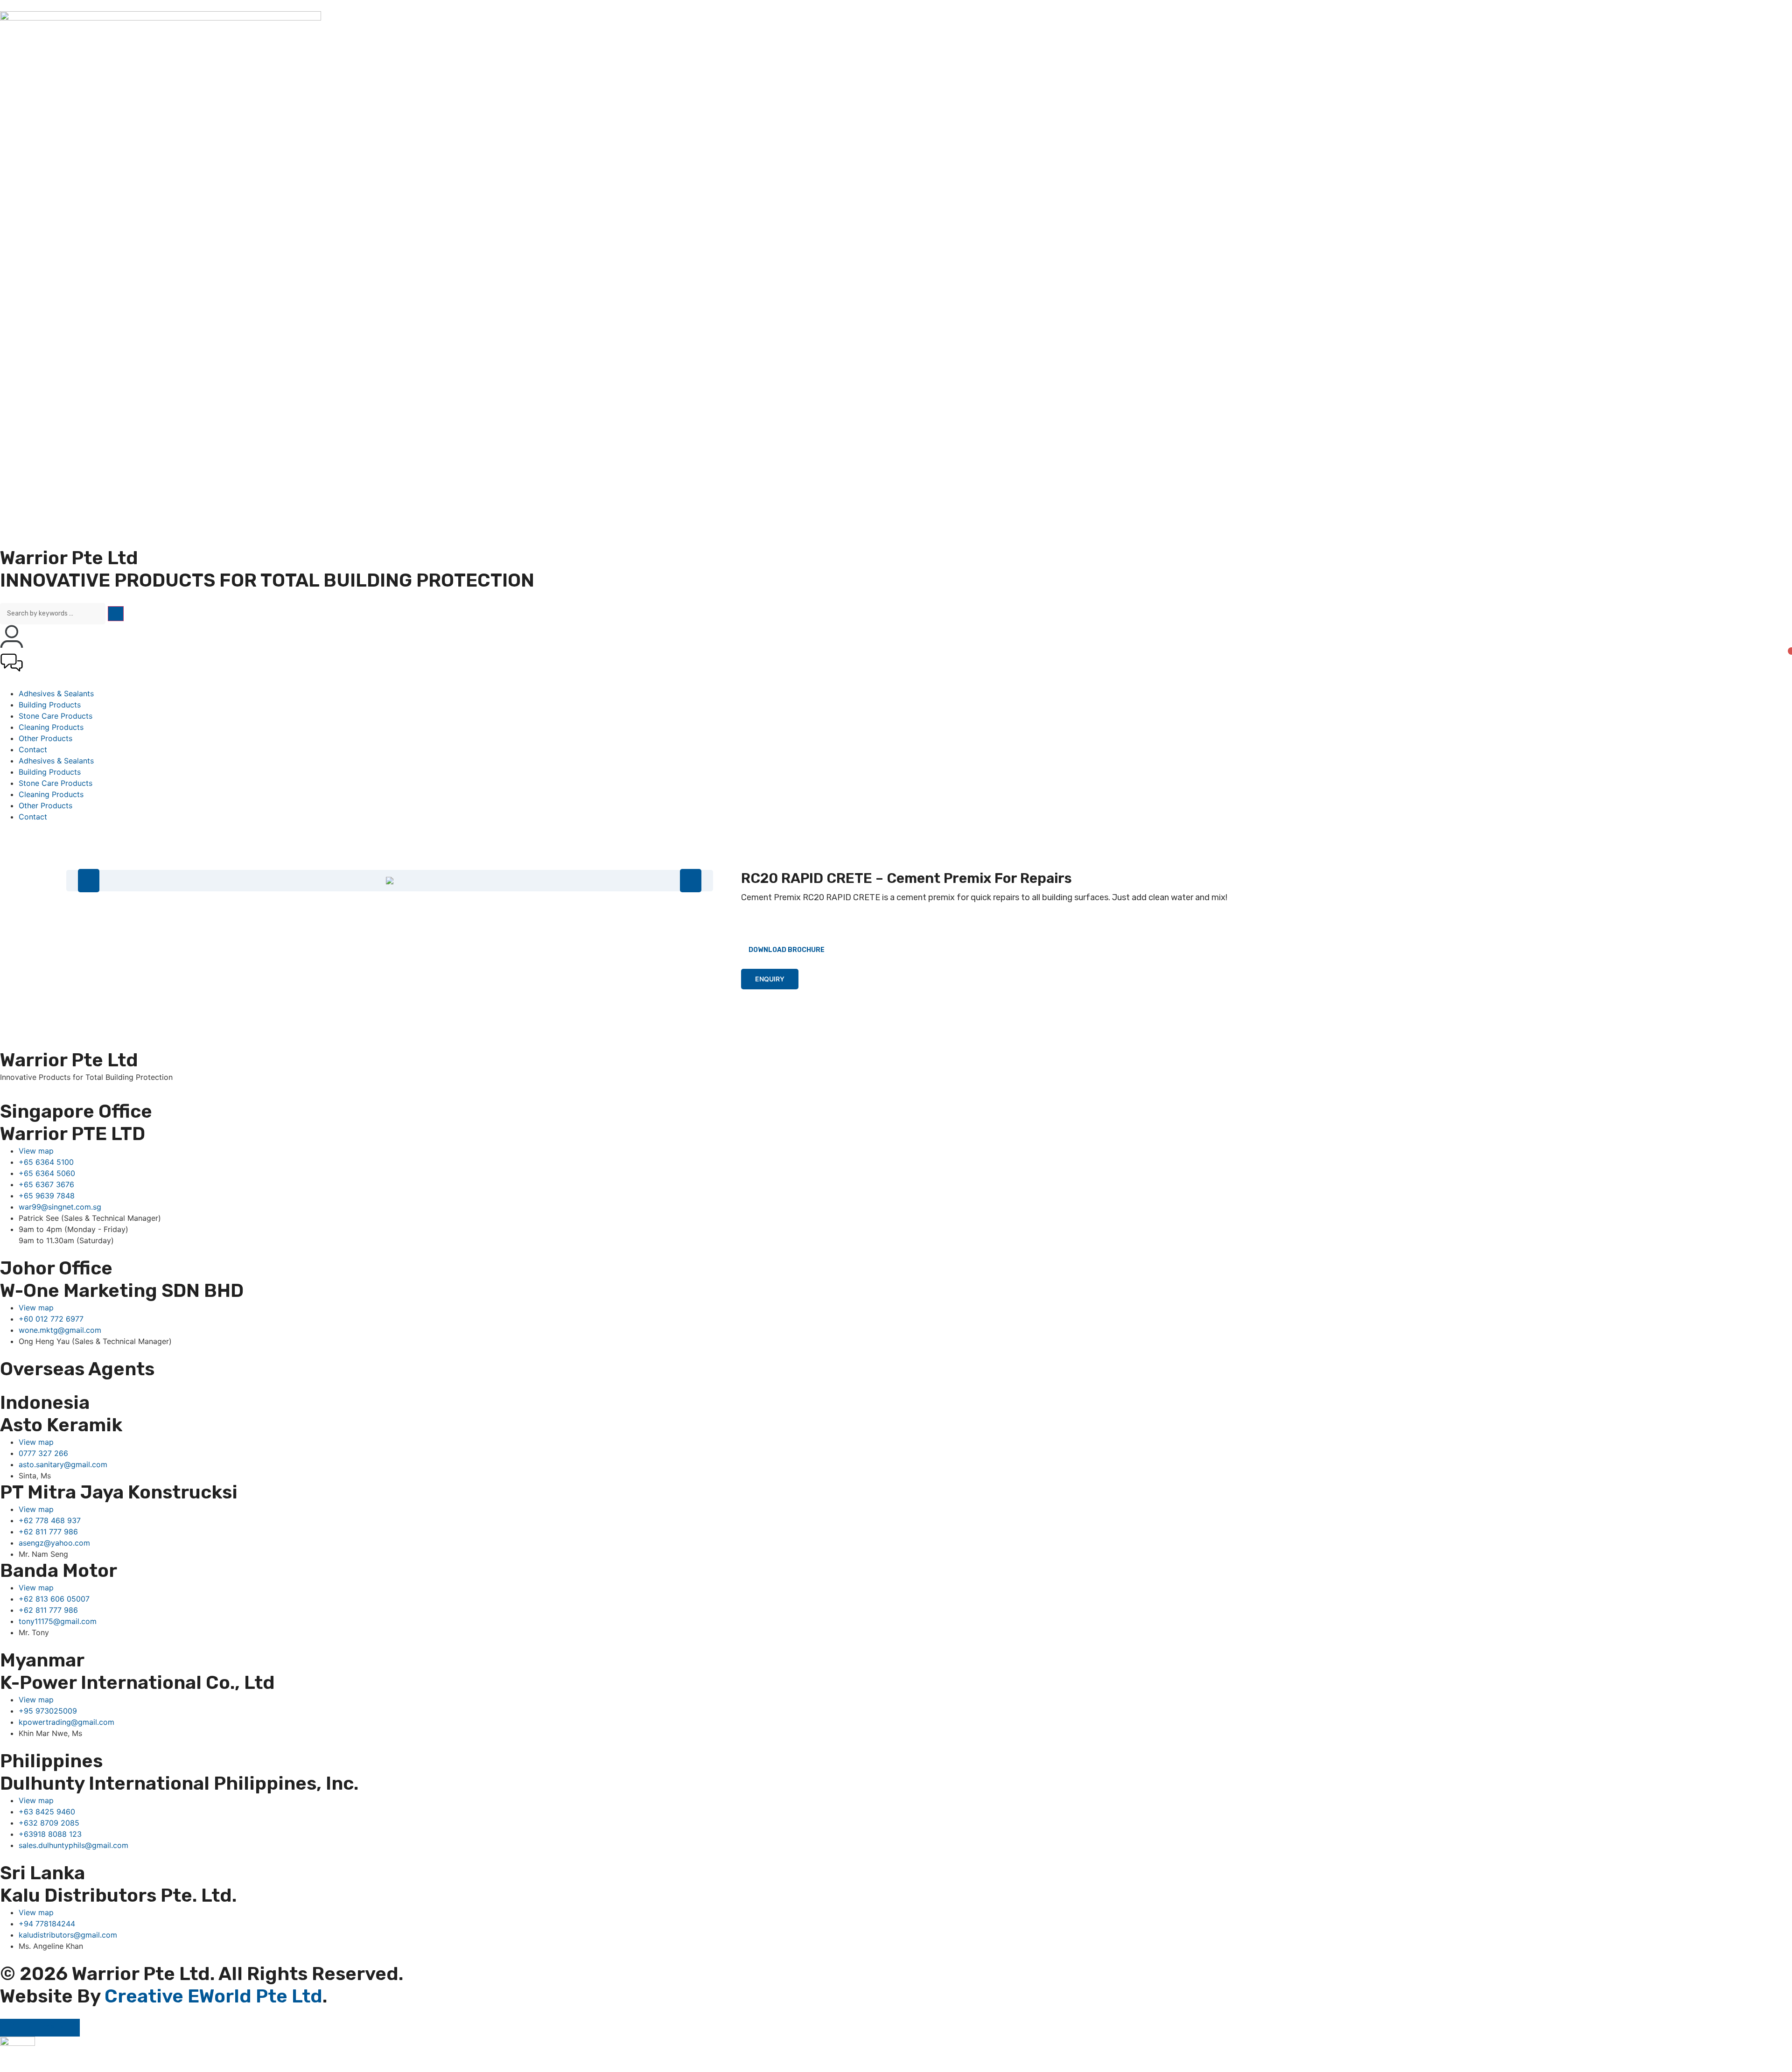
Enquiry (770, 979)
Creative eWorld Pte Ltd (213, 1996)
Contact (33, 749)
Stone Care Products (56, 716)
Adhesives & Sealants (56, 693)
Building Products (50, 705)
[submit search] (116, 614)
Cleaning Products (51, 727)
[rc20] (390, 881)
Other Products (45, 738)
